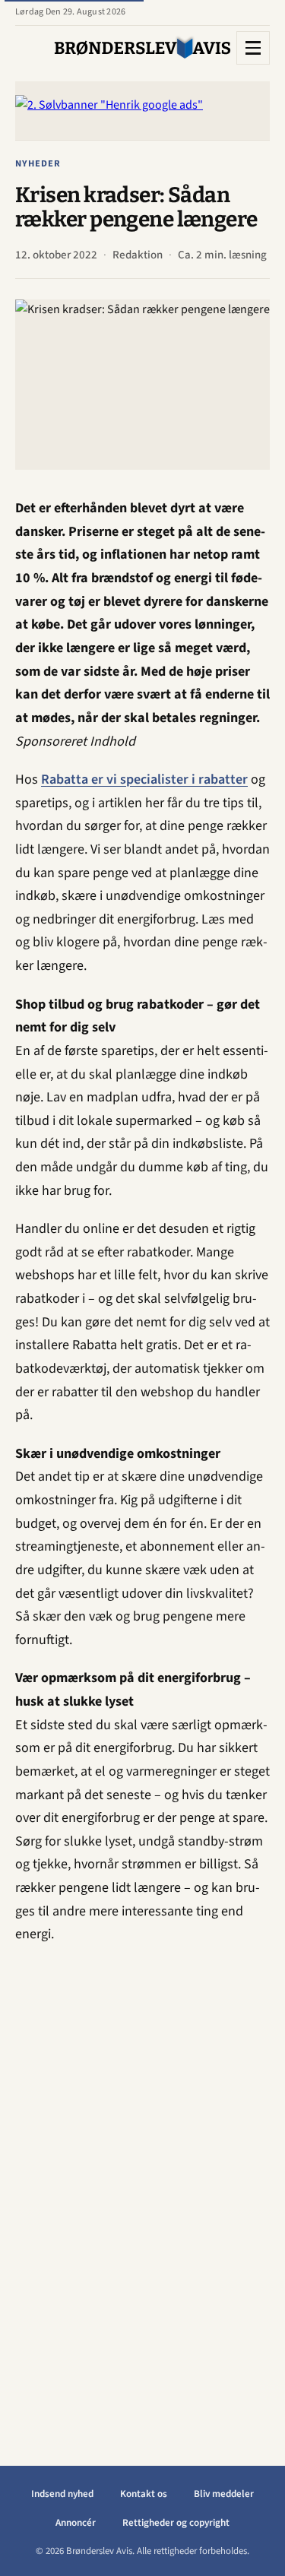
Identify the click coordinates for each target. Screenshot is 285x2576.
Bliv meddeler (224, 2494)
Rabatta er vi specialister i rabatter (144, 779)
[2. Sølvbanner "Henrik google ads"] (142, 111)
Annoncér (76, 2523)
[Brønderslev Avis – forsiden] (142, 48)
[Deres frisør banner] (143, 2190)
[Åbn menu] (253, 48)
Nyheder (38, 163)
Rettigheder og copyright (176, 2523)
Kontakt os (144, 2494)
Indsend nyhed (62, 2494)
